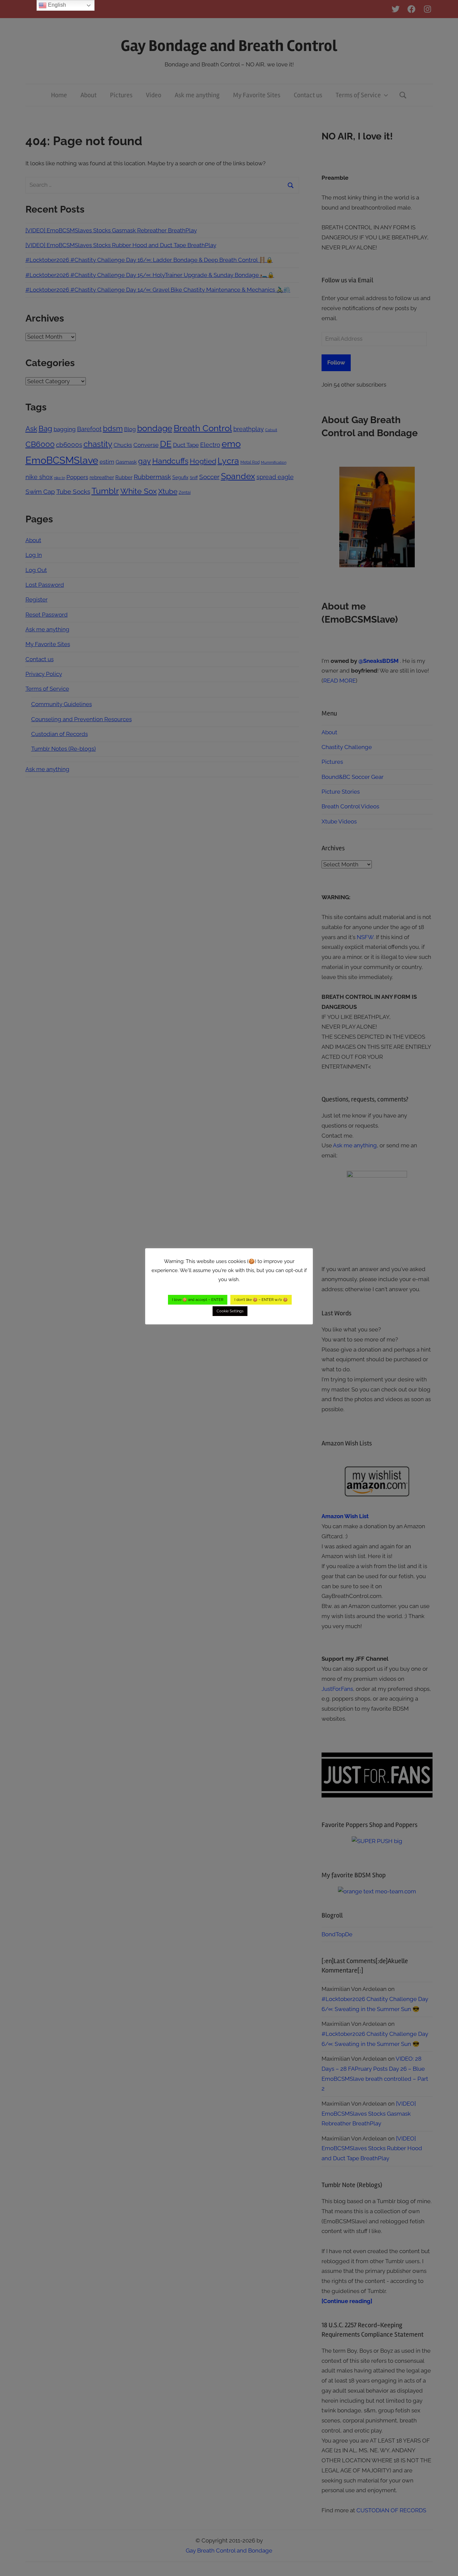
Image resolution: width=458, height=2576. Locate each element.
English (56, 5)
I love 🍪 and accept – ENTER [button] (198, 1300)
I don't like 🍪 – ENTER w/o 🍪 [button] (261, 1300)
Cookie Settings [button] (230, 1311)
